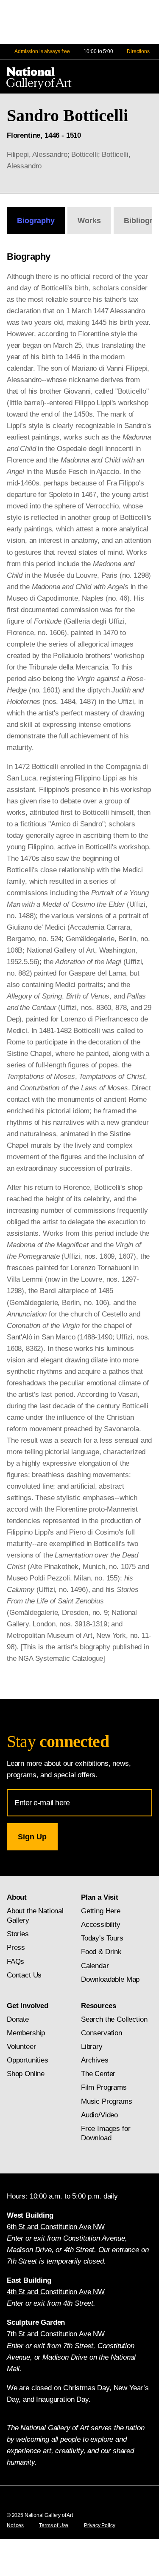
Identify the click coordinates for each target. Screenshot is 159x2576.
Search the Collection (114, 2019)
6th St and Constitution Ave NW (56, 2227)
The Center (98, 2074)
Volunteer (21, 2047)
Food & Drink (101, 1952)
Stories (18, 1934)
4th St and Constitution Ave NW (56, 2292)
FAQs (15, 1962)
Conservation (102, 2033)
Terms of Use (54, 2525)
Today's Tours (102, 1938)
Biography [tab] (36, 221)
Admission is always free (42, 51)
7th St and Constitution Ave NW (56, 2334)
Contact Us (24, 1975)
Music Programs (107, 2101)
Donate (18, 2019)
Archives (95, 2060)
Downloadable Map (110, 1979)
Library (92, 2047)
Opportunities (28, 2060)
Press (16, 1948)
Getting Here (101, 1911)
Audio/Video (99, 2115)
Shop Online (26, 2074)
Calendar (95, 1966)
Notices (15, 2525)
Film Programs (104, 2087)
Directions (138, 51)
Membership (26, 2033)
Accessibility (101, 1925)
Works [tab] (89, 221)
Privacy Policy (100, 2525)
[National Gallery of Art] (41, 77)
